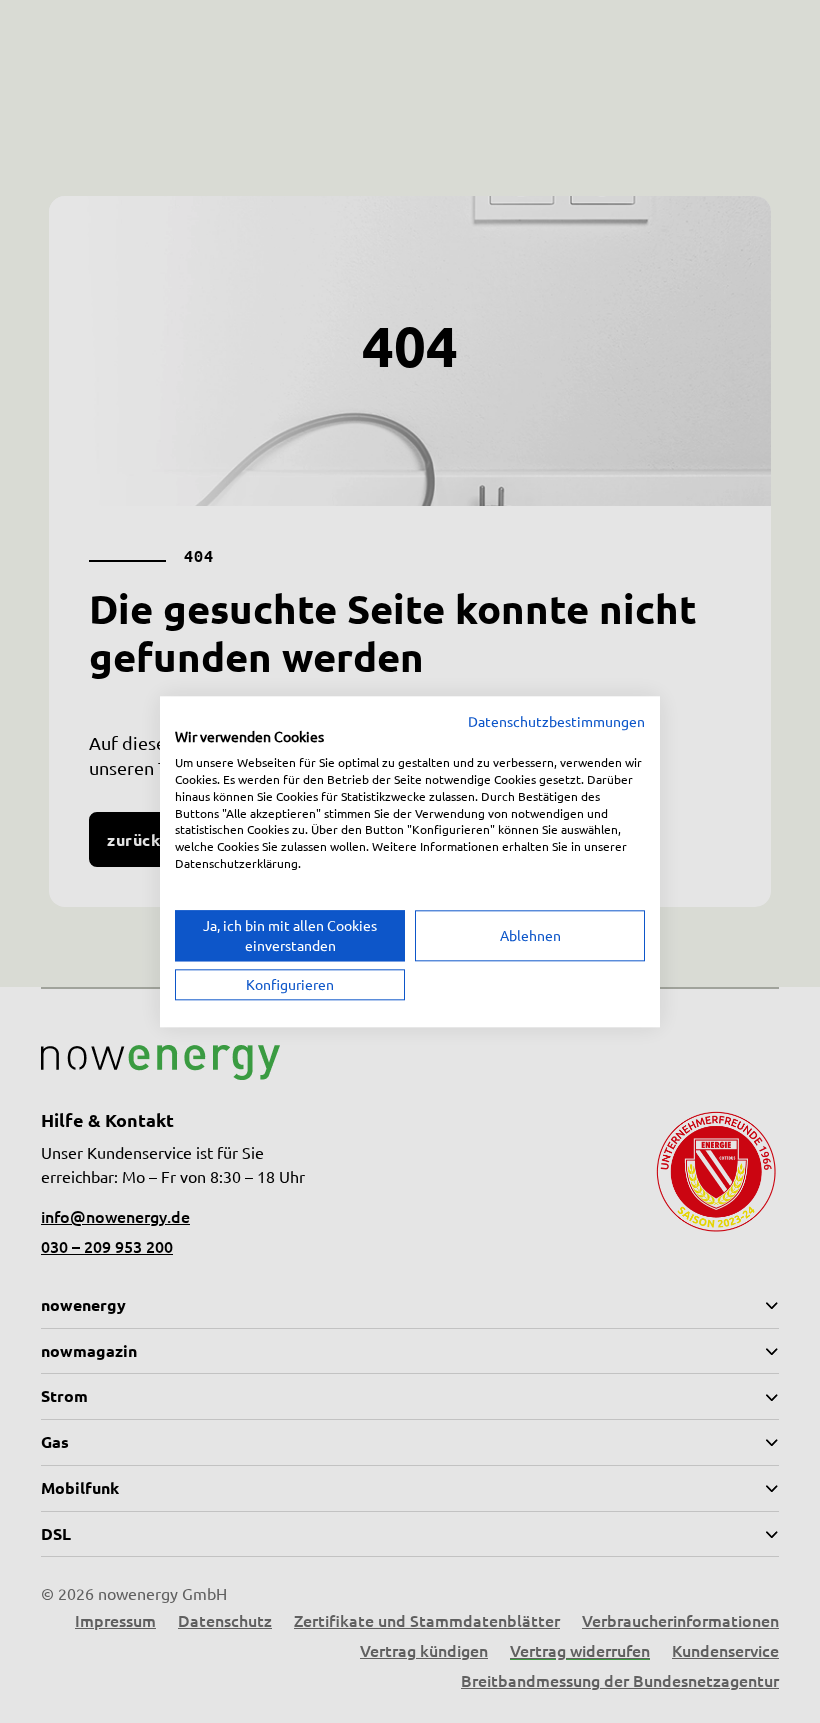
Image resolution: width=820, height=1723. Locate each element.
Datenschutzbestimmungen (556, 721)
